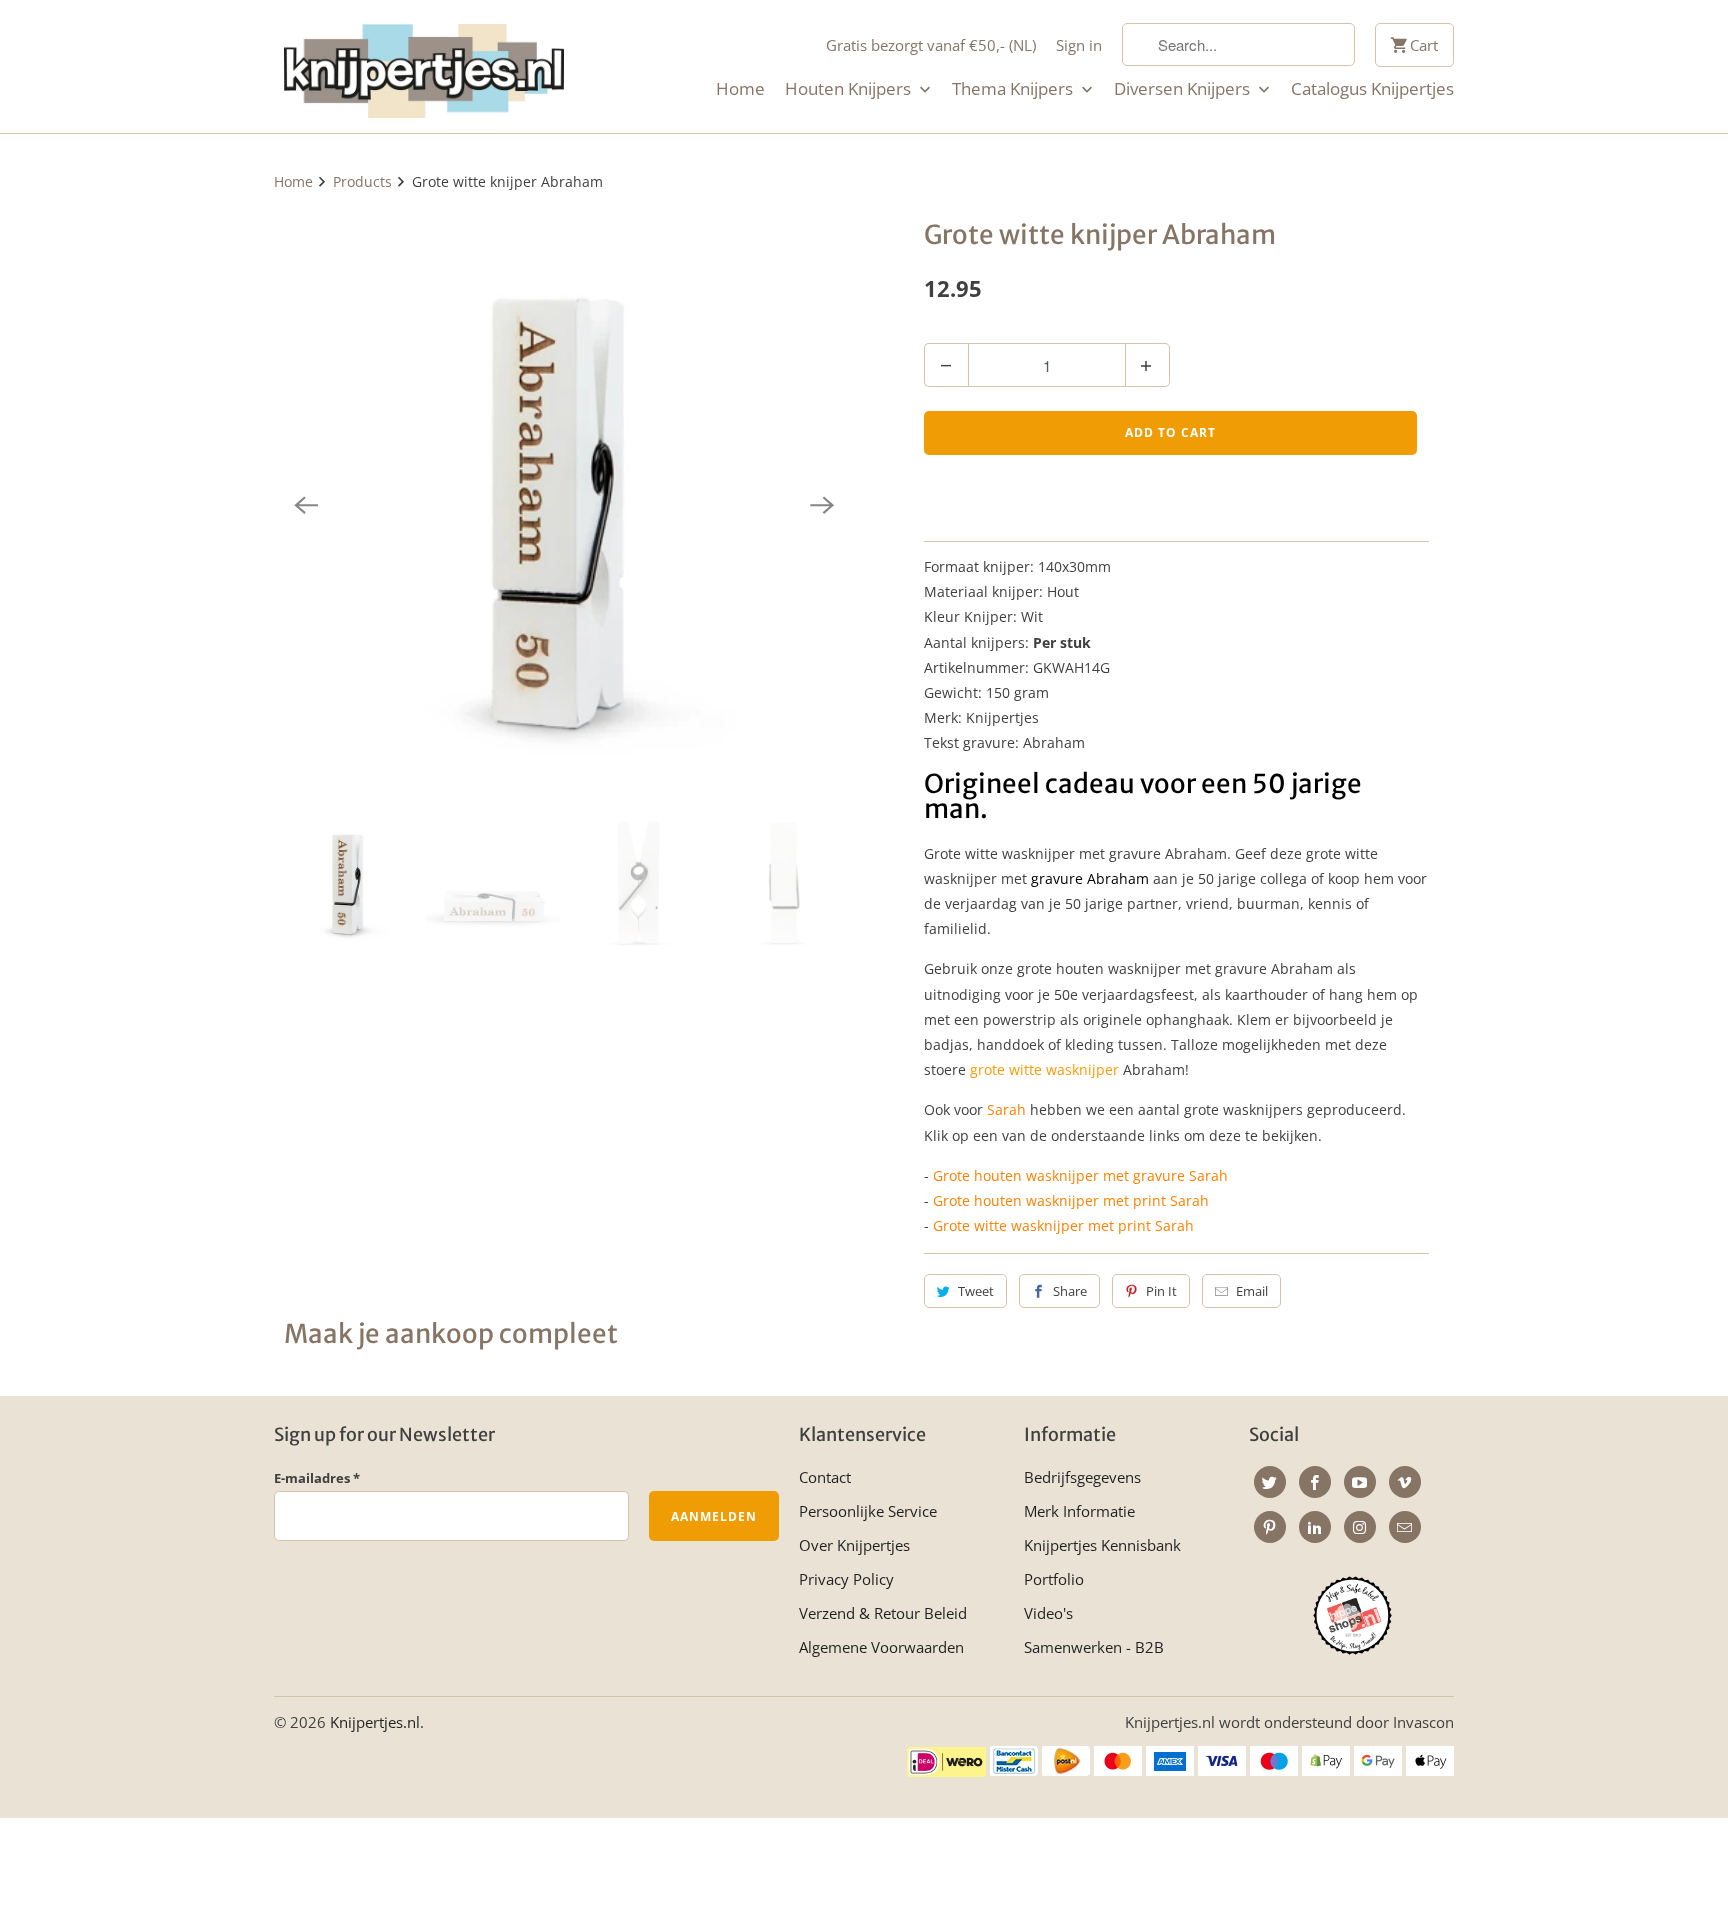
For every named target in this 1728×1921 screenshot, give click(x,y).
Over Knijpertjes (854, 1545)
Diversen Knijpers (1184, 89)
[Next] (822, 505)
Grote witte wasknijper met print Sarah (1063, 1225)
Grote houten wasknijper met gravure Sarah (1080, 1175)
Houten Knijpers (850, 89)
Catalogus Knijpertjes (1372, 89)
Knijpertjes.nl (375, 1722)
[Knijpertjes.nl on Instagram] (1360, 1527)
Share (1070, 1291)
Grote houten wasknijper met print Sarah (1071, 1200)
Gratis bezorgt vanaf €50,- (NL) (931, 45)
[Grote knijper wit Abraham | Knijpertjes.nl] (564, 505)
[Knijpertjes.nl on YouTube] (1360, 1482)
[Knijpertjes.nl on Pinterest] (1270, 1527)
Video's (1048, 1613)
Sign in (1079, 45)
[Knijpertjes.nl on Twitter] (1270, 1482)
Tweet (976, 1291)
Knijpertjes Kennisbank (1102, 1545)
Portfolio (1054, 1579)
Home (740, 89)
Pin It (1161, 1291)
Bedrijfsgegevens (1082, 1477)
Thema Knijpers (1014, 89)
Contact (825, 1477)
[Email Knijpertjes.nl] (1405, 1527)
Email (1252, 1291)
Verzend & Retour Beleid (883, 1613)
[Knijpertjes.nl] (424, 66)
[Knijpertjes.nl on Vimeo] (1405, 1482)
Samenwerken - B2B (1094, 1647)
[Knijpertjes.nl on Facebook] (1315, 1482)
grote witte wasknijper (1044, 1069)
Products (362, 181)
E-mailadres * (317, 1478)
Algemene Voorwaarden (881, 1647)
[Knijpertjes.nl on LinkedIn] (1315, 1527)
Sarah (1006, 1109)
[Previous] (306, 505)
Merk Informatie (1079, 1511)
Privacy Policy (846, 1579)
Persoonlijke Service (868, 1511)
